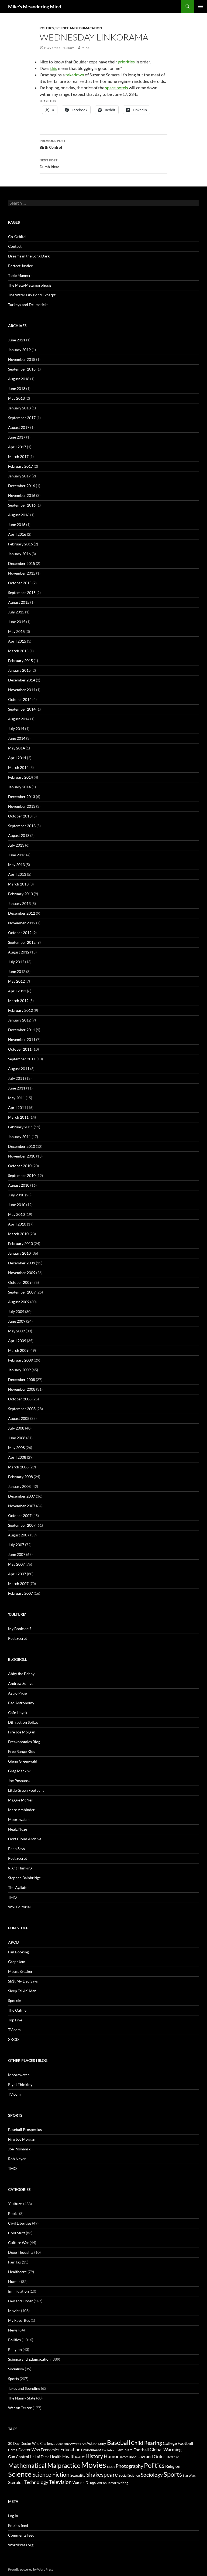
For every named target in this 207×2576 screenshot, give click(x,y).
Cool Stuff (17, 2233)
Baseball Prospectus (25, 2129)
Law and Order (20, 2301)
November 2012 (22, 923)
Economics (50, 2450)
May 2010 (16, 1214)
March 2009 (18, 1350)
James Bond (128, 2457)
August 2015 (19, 602)
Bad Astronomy (21, 1703)
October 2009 (20, 1282)
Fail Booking (18, 1952)
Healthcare (17, 2272)
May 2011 (16, 1098)
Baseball (119, 2442)
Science (20, 2474)
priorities (126, 62)
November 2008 (22, 1389)
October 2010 (20, 1166)
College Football (178, 2443)
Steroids (16, 2482)
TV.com (14, 2030)
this (54, 68)
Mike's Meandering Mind (35, 6)
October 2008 (20, 1399)
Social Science (129, 2475)
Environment (91, 2450)
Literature (172, 2457)
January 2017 (19, 476)
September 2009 (22, 1292)
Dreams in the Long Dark (29, 256)
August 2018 (19, 379)
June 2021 (17, 340)
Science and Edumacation (79, 28)
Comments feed (21, 2535)
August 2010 (19, 1185)
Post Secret (18, 1638)
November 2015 (22, 573)
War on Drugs (84, 2483)
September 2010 (22, 1175)
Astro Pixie (17, 1693)
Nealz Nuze (18, 1829)
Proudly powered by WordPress (31, 2569)
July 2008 (16, 1428)
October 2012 (20, 933)
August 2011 (19, 1069)
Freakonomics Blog (24, 1742)
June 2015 (17, 622)
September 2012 (22, 942)
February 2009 (20, 1360)
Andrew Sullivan (22, 1683)
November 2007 (22, 1506)
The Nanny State (22, 2398)
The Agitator (19, 1887)
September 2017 (22, 418)
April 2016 (17, 534)
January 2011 (19, 1137)
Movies (14, 2311)
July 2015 (16, 612)
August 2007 (19, 1535)
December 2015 (22, 563)
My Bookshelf (20, 1629)
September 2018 (22, 369)
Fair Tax (15, 2262)
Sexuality (78, 2475)
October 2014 (20, 699)
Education (70, 2450)
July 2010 (16, 1195)
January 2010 (19, 1253)
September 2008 (22, 1409)
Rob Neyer (17, 2159)
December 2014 (22, 680)
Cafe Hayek (18, 1713)
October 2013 (20, 816)
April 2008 (17, 1457)
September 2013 (22, 826)
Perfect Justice (20, 266)
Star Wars (189, 2475)
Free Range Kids (22, 1751)
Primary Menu (201, 6)
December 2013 (22, 797)
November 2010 (22, 1156)
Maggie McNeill (21, 1800)
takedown (75, 75)
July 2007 (16, 1545)
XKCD (13, 2039)
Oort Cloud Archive (25, 1839)
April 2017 (17, 447)
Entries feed (18, 2525)
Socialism (16, 2369)
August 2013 (19, 835)
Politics (47, 28)
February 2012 (20, 1010)
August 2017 (19, 427)
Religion (15, 2349)
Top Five (15, 2020)
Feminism (125, 2450)
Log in (13, 2516)
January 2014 (19, 787)
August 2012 (19, 952)
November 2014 (22, 690)
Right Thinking (20, 1868)
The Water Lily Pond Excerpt (32, 295)
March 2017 (18, 457)
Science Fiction (51, 2475)
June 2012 (17, 971)
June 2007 (17, 1554)
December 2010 (22, 1146)
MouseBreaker (20, 1971)
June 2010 (17, 1205)
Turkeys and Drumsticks (28, 305)
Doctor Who (29, 2450)
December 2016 (22, 486)
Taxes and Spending (24, 2388)
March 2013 (18, 884)
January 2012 (19, 1020)
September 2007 (22, 1525)
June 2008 (17, 1438)
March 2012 (18, 1001)
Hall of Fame (40, 2457)
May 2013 (16, 865)
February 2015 (20, 661)
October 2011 (20, 1049)
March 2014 (18, 767)
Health (56, 2457)
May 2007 (16, 1564)
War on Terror (20, 2408)
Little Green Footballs (26, 1790)
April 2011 (17, 1107)
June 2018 (17, 388)
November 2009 (22, 1273)
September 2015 (22, 593)
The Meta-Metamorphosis (30, 285)
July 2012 (16, 962)
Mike (85, 48)
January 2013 (19, 903)
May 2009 (16, 1331)
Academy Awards (69, 2444)
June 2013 (17, 855)
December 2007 (22, 1496)
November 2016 (22, 495)
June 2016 (17, 525)
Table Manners (20, 275)
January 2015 (19, 670)
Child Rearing (146, 2443)
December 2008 (22, 1379)
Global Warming (166, 2450)
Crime (13, 2450)
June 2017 (17, 437)
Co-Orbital (17, 237)
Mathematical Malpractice (44, 2465)
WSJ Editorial (19, 1907)
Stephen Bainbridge (24, 1878)
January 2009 (19, 1370)
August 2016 (19, 515)
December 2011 (22, 1030)
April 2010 (17, 1224)
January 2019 (19, 350)
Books (13, 2213)
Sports (13, 2379)
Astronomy (96, 2443)
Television (60, 2482)
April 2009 (17, 1341)
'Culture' (15, 2204)
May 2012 (16, 981)
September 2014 (22, 709)
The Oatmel (18, 2010)
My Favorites (19, 2320)
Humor (14, 2281)
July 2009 (16, 1311)
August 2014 (19, 719)
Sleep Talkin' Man (22, 1991)
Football (141, 2450)
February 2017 (20, 466)
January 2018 (19, 408)
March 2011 (18, 1117)
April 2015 (17, 641)
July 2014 (16, 729)
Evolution (109, 2450)
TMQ (12, 1897)
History (94, 2456)
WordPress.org (21, 2545)
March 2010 (18, 1234)
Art (84, 2444)
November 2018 (22, 359)
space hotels (117, 88)
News (13, 2330)
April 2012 (17, 991)
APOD (14, 1942)
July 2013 (16, 845)
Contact (15, 246)
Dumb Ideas (49, 164)
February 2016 (20, 544)
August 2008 (19, 1418)
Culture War (18, 2243)
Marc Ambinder (21, 1810)
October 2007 (20, 1516)
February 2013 (20, 894)
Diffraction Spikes (23, 1722)
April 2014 (17, 758)
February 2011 (20, 1127)
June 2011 (17, 1088)
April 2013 (17, 874)
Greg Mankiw (19, 1771)
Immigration (18, 2291)
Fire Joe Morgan (22, 1732)
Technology (36, 2482)
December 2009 (22, 1263)
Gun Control (19, 2457)
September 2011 (22, 1059)
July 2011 (16, 1078)
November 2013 (22, 806)
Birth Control (53, 144)
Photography (129, 2466)
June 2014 (17, 738)
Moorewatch (19, 1819)
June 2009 (17, 1321)
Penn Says (16, 1849)
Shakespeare (102, 2475)
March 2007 (18, 1584)
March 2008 (18, 1467)
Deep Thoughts (21, 2252)
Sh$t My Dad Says (23, 1981)
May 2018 (16, 398)
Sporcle (14, 2000)
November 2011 (22, 1039)
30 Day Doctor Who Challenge (32, 2443)
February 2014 (20, 777)
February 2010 (20, 1243)
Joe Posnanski (20, 1781)
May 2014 (16, 748)
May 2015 (16, 631)
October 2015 (20, 583)
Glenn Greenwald (23, 1761)
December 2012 (22, 913)
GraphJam (17, 1962)
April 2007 (17, 1574)
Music (111, 2467)
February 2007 (20, 1593)
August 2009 (19, 1302)
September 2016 (22, 505)
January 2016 (19, 554)
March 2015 (18, 651)
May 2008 (16, 1447)
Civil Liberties (20, 2223)
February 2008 (20, 1477)
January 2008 (19, 1486)
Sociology (152, 2475)
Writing (123, 2483)
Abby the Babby (21, 1674)
